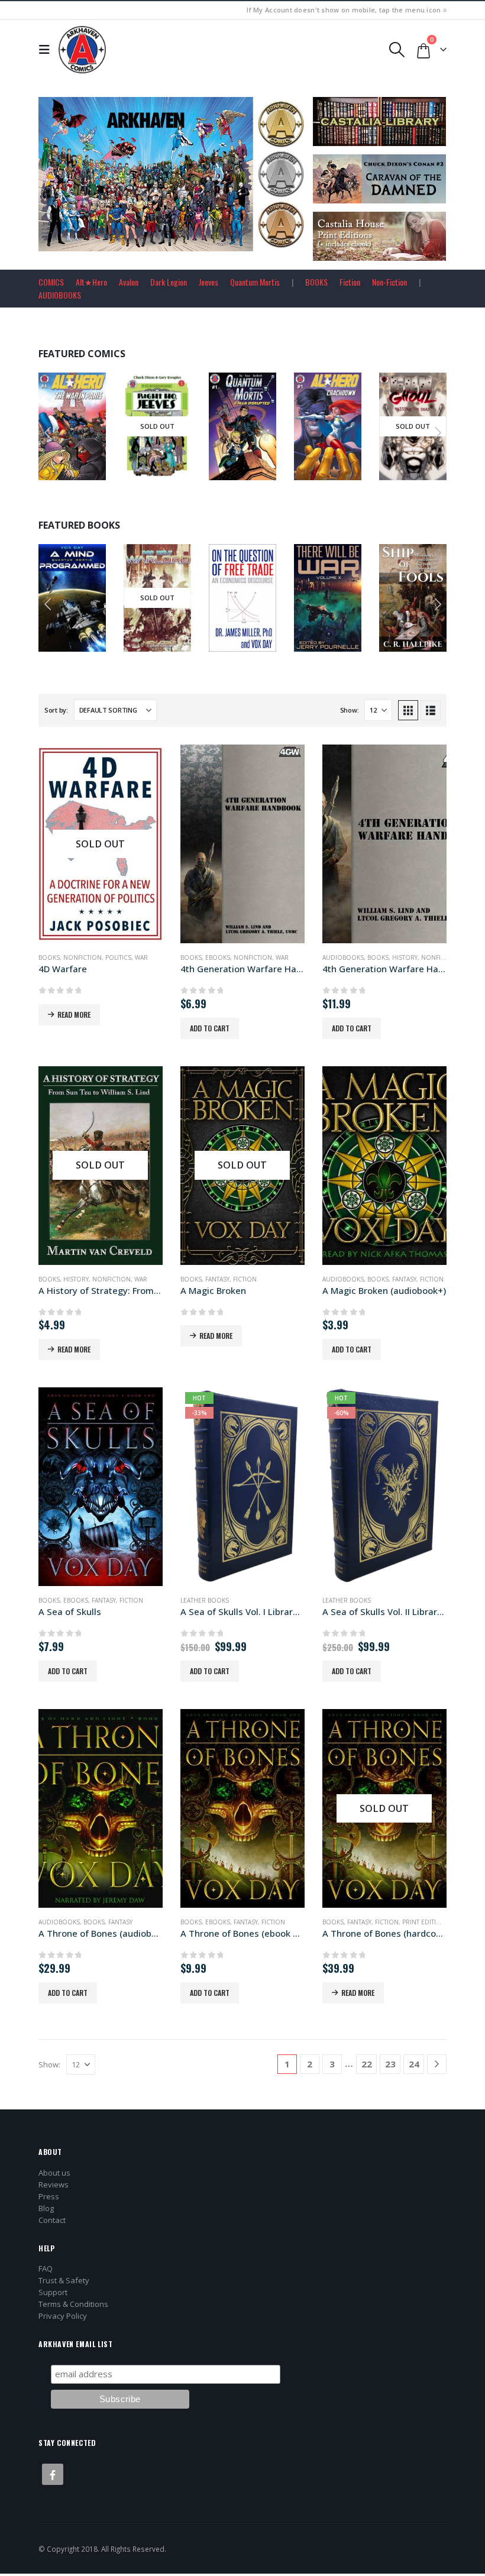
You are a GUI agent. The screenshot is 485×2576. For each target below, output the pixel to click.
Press (49, 2196)
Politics (118, 957)
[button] (47, 50)
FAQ (46, 2268)
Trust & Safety (64, 2280)
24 (414, 2064)
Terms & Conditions (73, 2304)
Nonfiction (83, 957)
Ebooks (258, 568)
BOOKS (316, 282)
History (405, 957)
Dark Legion (169, 282)
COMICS (51, 282)
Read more (92, 469)
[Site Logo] (82, 50)
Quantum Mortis (255, 282)
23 (390, 2064)
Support (53, 2292)
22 (367, 2064)
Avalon (129, 282)
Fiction (350, 282)
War (141, 957)
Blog (46, 2208)
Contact (52, 2220)
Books (61, 582)
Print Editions (426, 1922)
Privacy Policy (63, 2316)
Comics (62, 410)
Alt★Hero (91, 282)
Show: (350, 710)
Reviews (54, 2185)
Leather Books (205, 1600)
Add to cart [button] (181, 469)
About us (54, 2173)
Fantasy (217, 1279)
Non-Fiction (389, 282)
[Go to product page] (242, 844)
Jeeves (208, 282)
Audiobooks (343, 957)
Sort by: (56, 710)
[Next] (437, 2064)
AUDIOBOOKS (60, 295)
